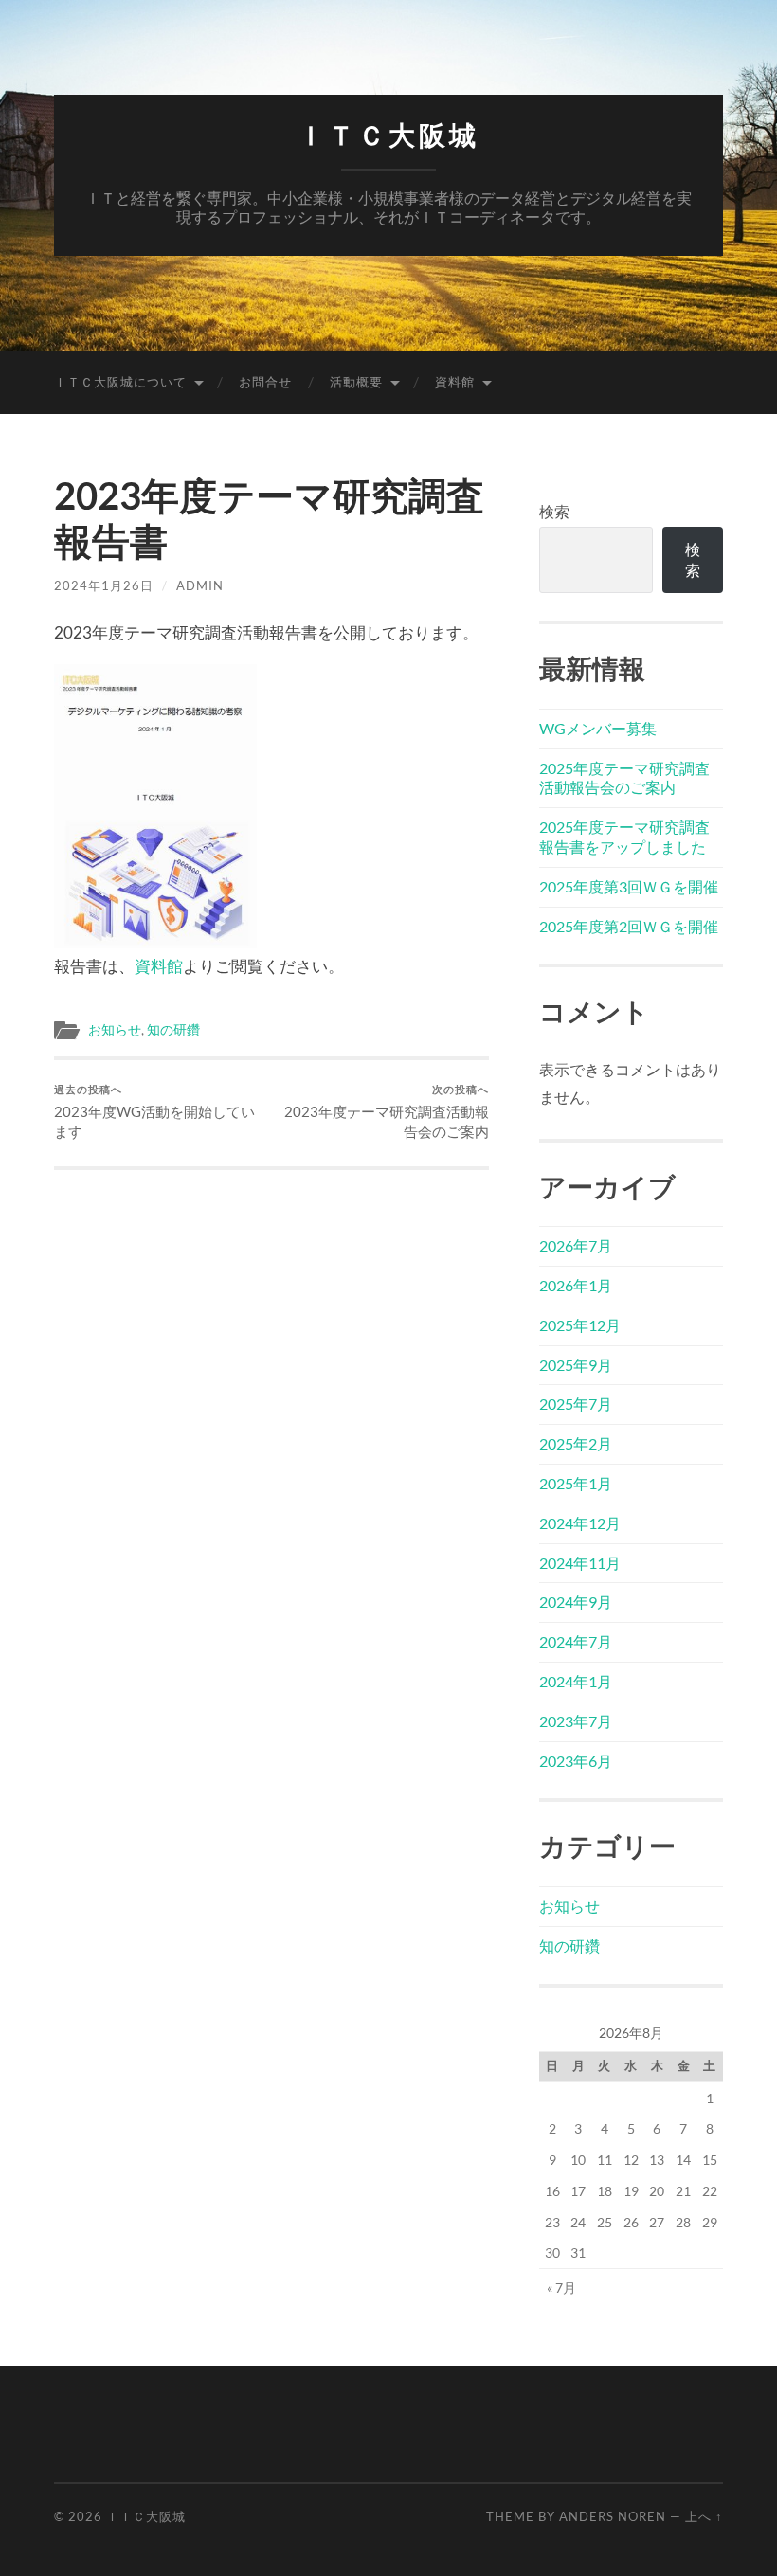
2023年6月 (576, 1761)
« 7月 (561, 2288)
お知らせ (115, 1030)
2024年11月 (580, 1563)
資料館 (455, 382)
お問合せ (265, 382)
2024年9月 (576, 1602)
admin (200, 585)
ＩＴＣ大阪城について (120, 382)
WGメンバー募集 (598, 728)
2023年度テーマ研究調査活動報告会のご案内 (387, 1111)
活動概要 (356, 382)
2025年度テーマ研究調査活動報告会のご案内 (624, 778)
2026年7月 (576, 1245)
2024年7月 (576, 1641)
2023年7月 (576, 1721)
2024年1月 (576, 1681)
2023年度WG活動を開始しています (154, 1111)
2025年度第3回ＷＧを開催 (629, 886)
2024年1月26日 (104, 585)
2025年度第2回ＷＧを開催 (629, 926)
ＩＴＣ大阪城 (388, 136)
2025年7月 (576, 1404)
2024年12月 (580, 1523)
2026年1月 (576, 1285)
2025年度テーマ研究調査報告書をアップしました (624, 837)
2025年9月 (576, 1365)
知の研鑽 (173, 1030)
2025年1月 (576, 1483)
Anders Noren (613, 2516)
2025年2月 (576, 1443)
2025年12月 (580, 1325)
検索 (554, 511)
